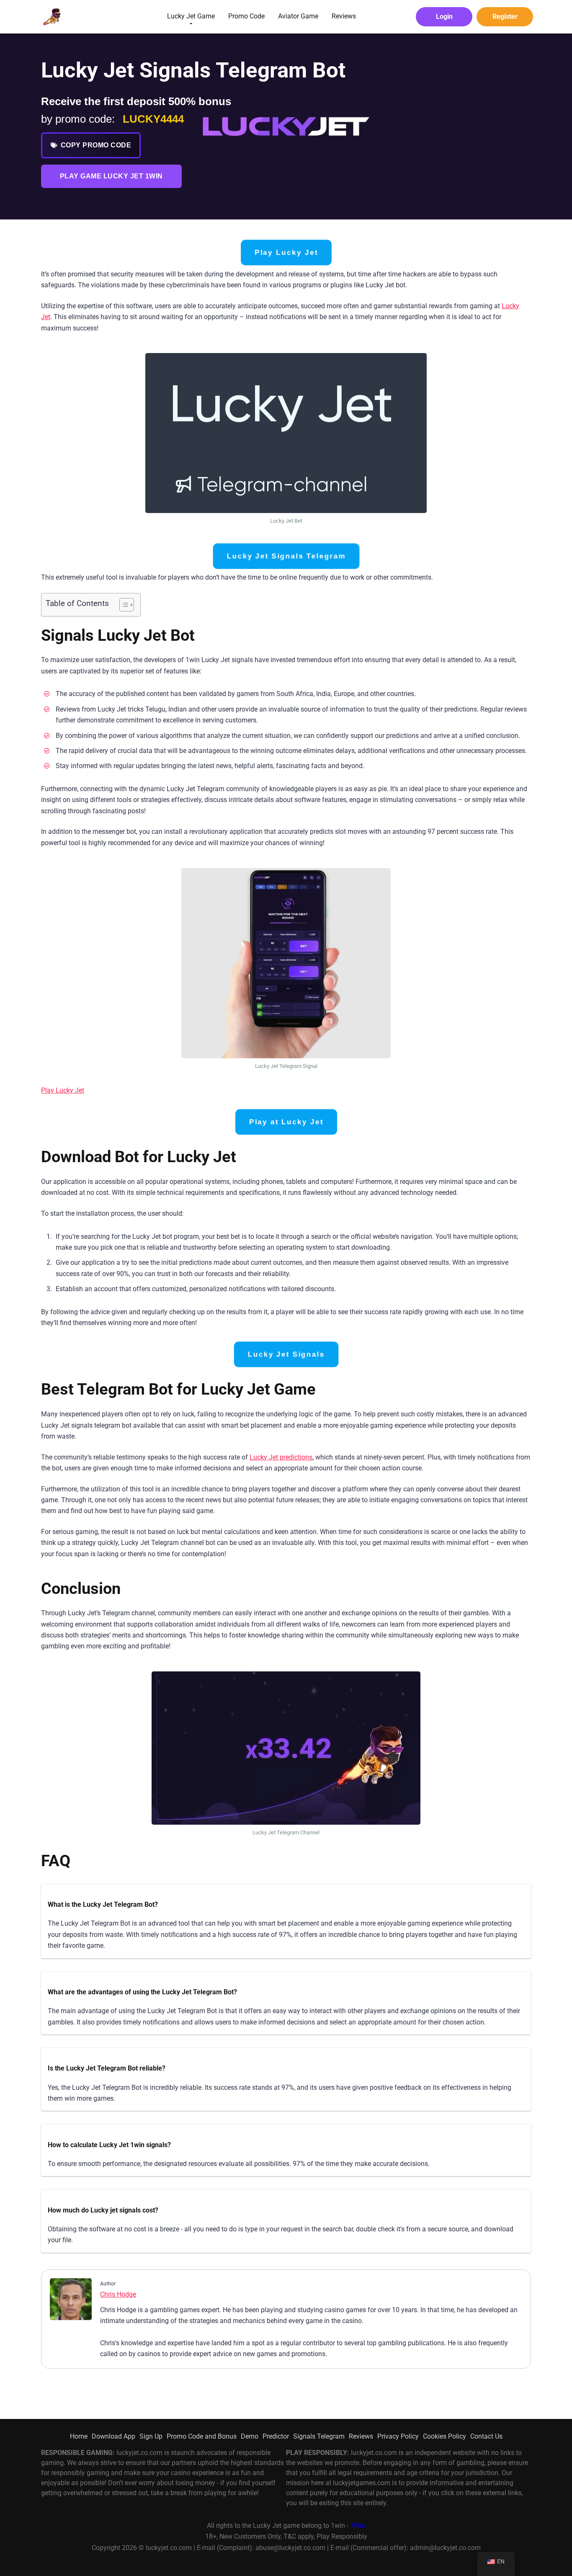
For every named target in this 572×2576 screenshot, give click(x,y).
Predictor (276, 2436)
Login (444, 17)
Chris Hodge (118, 2294)
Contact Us (486, 2436)
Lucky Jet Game (191, 16)
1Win (358, 2526)
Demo (250, 2436)
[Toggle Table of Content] (122, 605)
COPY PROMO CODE (96, 145)
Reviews (344, 16)
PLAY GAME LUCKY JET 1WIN (111, 176)
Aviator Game (298, 16)
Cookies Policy (444, 2436)
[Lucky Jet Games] (51, 14)
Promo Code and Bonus (202, 2436)
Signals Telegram (319, 2436)
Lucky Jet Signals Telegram (286, 556)
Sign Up (151, 2436)
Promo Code (246, 16)
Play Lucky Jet (286, 253)
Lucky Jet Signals (286, 1354)
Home (79, 2436)
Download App (113, 2436)
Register (505, 17)
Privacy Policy (398, 2436)
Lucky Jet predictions (281, 1457)
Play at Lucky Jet (286, 1122)
